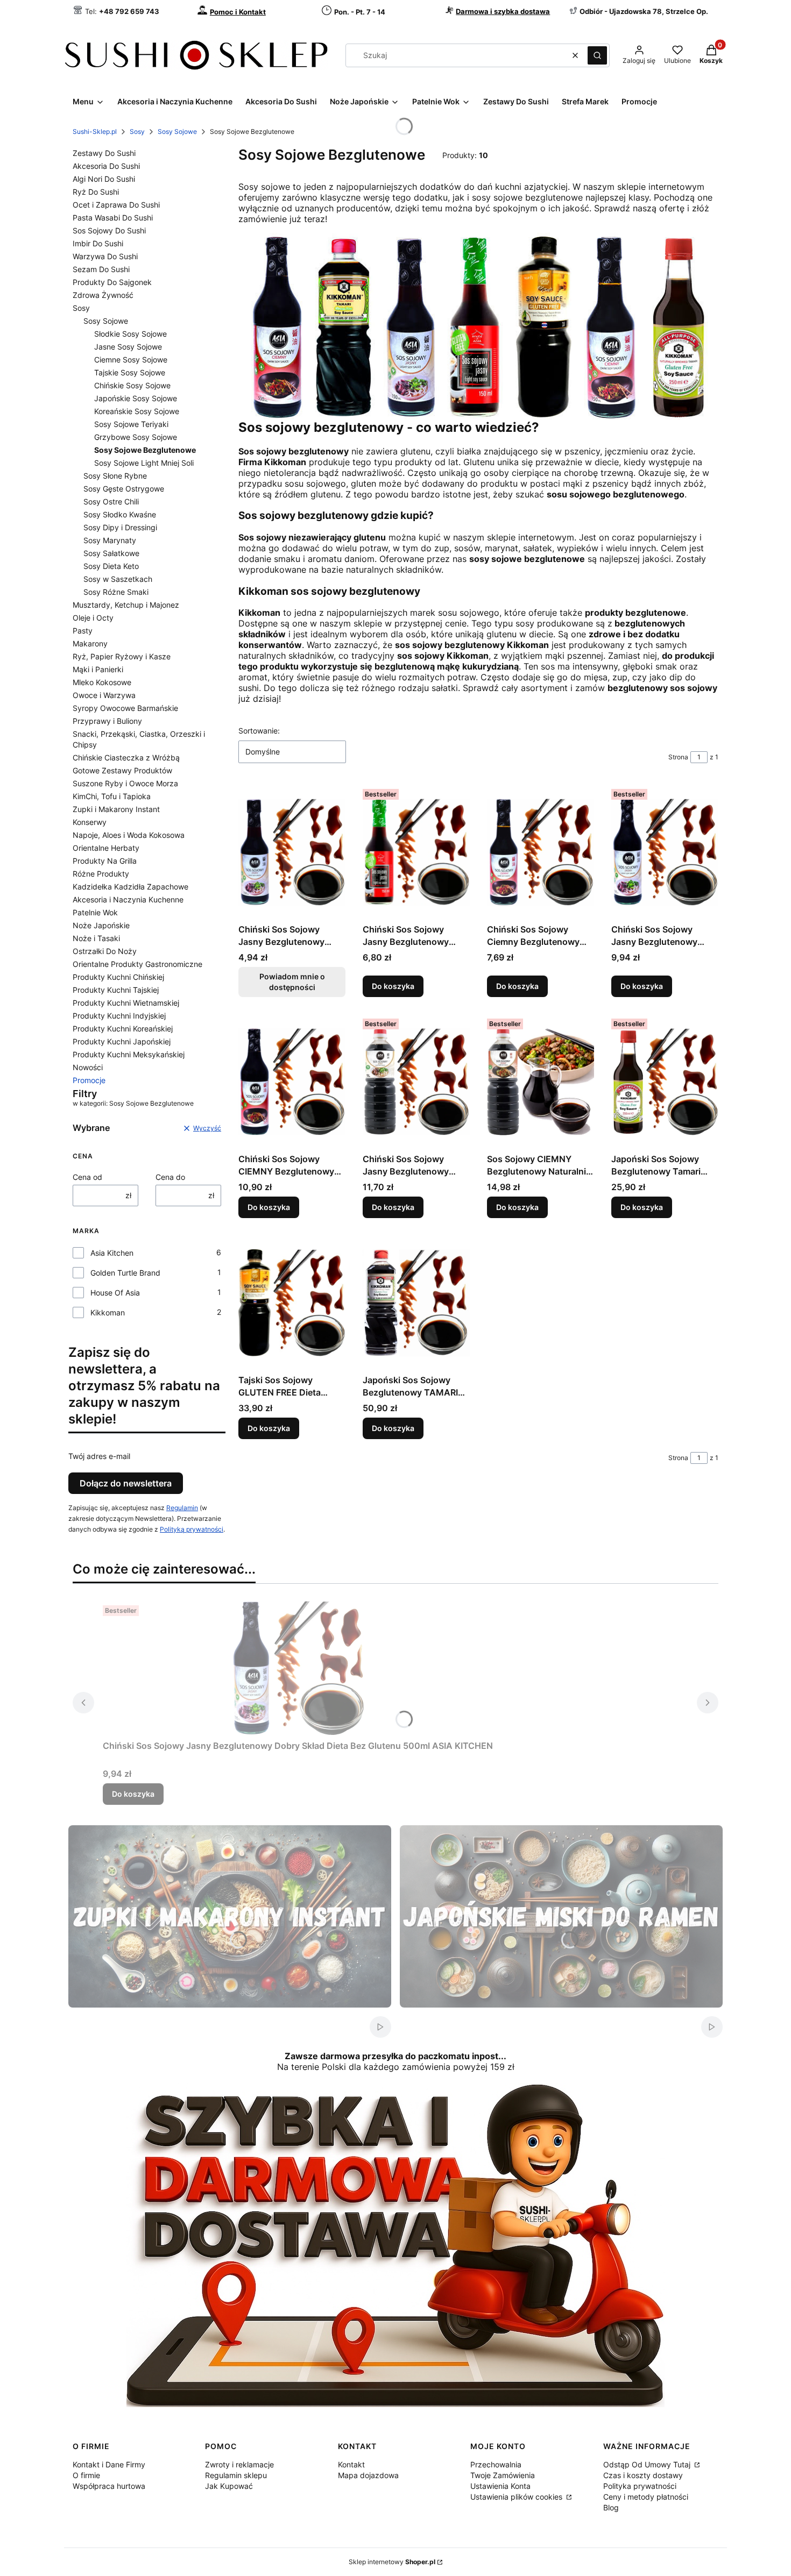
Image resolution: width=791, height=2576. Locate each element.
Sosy (137, 131)
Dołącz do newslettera (126, 1483)
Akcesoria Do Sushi (106, 166)
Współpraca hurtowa (109, 2486)
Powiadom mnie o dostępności (292, 982)
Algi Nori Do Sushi (104, 179)
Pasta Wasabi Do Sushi (113, 218)
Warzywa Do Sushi (105, 256)
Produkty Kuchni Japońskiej (122, 1041)
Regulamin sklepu (236, 2475)
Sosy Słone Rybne (115, 476)
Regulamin (182, 1508)
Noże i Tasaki (96, 938)
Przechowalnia (496, 2464)
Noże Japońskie (101, 925)
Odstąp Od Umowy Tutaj (648, 2464)
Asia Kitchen (112, 1253)
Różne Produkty (101, 874)
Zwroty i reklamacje (239, 2464)
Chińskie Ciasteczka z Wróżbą (126, 757)
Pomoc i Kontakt (238, 12)
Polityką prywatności (192, 1529)
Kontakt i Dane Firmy (109, 2464)
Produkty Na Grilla (105, 861)
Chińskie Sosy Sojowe (132, 385)
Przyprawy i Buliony (107, 721)
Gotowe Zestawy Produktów (122, 770)
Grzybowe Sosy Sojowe (136, 437)
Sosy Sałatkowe (111, 553)
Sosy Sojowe (177, 131)
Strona (678, 757)
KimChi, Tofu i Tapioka (112, 796)
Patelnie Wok (95, 912)
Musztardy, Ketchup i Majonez (126, 605)
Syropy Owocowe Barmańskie (125, 708)
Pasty (83, 631)
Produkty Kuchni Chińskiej (118, 977)
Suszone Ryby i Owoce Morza (125, 783)
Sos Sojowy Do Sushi (109, 230)
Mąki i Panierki (98, 669)
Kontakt (351, 2464)
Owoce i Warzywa (104, 695)
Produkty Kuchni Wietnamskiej (126, 1003)
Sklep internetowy (392, 2562)
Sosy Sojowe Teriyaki (131, 424)
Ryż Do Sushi (96, 192)
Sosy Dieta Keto (111, 566)
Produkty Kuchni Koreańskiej (123, 1029)
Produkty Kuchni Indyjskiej (119, 1016)
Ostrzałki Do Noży (105, 951)
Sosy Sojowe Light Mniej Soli (144, 463)
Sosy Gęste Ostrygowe (124, 489)
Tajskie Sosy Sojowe (130, 372)
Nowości (88, 1067)
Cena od (87, 1177)
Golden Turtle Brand (125, 1273)
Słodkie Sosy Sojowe (130, 334)
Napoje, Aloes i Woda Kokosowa (129, 835)
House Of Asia (115, 1293)
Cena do (170, 1177)
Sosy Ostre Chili (111, 501)
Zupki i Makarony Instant (116, 809)
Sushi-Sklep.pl (95, 131)
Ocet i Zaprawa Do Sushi (116, 205)
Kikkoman (108, 1312)
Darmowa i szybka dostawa (503, 11)
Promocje (89, 1080)
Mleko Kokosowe (102, 682)
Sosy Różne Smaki (116, 592)
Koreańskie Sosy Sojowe (137, 411)
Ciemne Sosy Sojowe (131, 360)
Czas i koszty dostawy (643, 2475)
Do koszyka (393, 986)
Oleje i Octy (93, 618)
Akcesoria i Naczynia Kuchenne (128, 899)
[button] (597, 55)
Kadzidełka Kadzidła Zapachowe (130, 887)
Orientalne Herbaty (106, 848)
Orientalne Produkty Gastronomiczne (137, 964)
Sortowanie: (259, 731)
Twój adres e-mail (99, 1456)
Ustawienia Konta (500, 2486)
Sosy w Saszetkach (118, 579)
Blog (611, 2507)
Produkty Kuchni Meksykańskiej (129, 1054)
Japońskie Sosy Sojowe (136, 398)
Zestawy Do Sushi (104, 153)
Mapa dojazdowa (368, 2475)
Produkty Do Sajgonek (112, 282)
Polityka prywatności (640, 2486)
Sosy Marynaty (110, 540)
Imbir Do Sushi (98, 243)
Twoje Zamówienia (503, 2475)
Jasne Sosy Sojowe (128, 347)
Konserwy (90, 822)
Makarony (90, 643)
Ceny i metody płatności (646, 2497)
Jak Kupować (229, 2486)
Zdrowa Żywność (103, 295)
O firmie (86, 2475)
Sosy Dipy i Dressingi (120, 527)
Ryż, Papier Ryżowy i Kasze (122, 656)
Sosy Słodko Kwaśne (120, 514)
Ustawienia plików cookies (517, 2497)
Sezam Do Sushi (101, 269)
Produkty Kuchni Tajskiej (116, 990)
